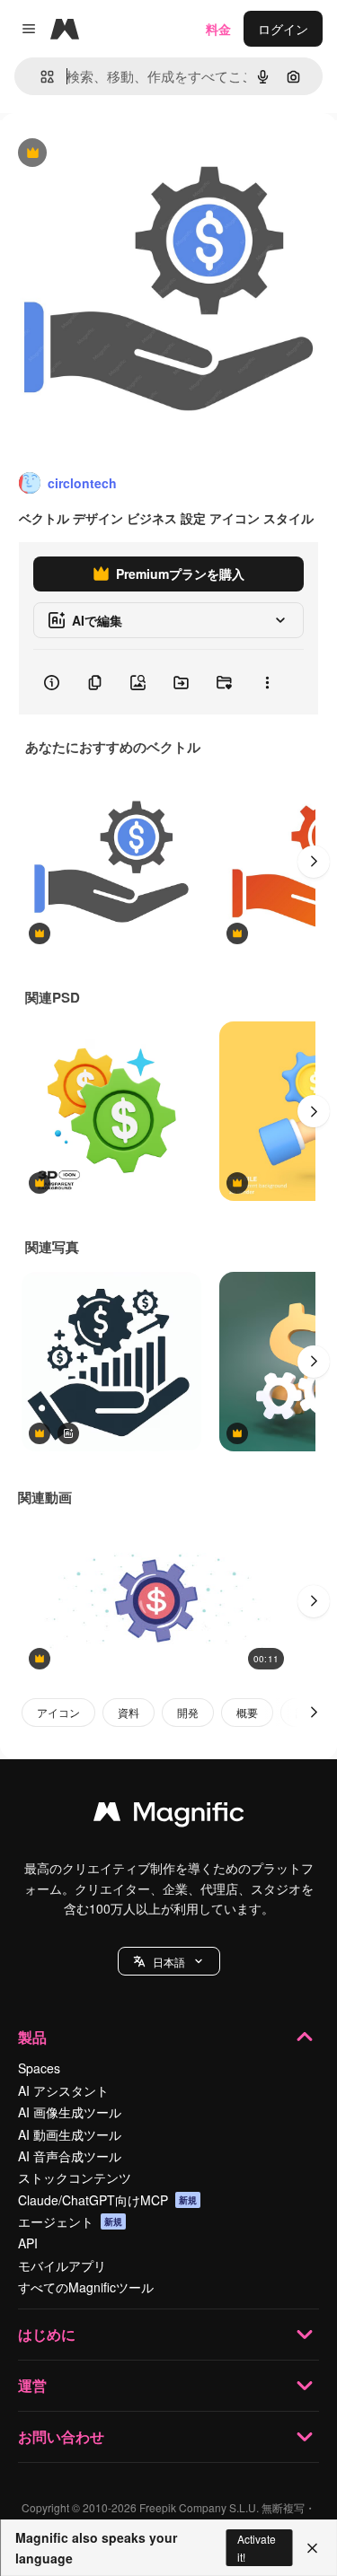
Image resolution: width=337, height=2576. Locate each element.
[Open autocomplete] (40, 77)
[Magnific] (169, 1816)
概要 (247, 1712)
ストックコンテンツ (75, 2177)
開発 (188, 1712)
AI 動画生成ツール (70, 2134)
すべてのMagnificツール (86, 2287)
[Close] (312, 2548)
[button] (169, 1961)
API (28, 2243)
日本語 (169, 1962)
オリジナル (124, 154)
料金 (218, 29)
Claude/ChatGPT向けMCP (107, 2200)
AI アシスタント (63, 2090)
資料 (129, 1712)
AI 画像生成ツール (70, 2112)
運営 (32, 2385)
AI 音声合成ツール (70, 2156)
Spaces (39, 2068)
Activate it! (257, 2547)
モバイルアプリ (62, 2265)
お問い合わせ (61, 2436)
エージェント (70, 2221)
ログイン (283, 29)
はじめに (47, 2334)
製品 (32, 2037)
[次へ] (314, 862)
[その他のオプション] (267, 682)
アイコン (58, 1712)
